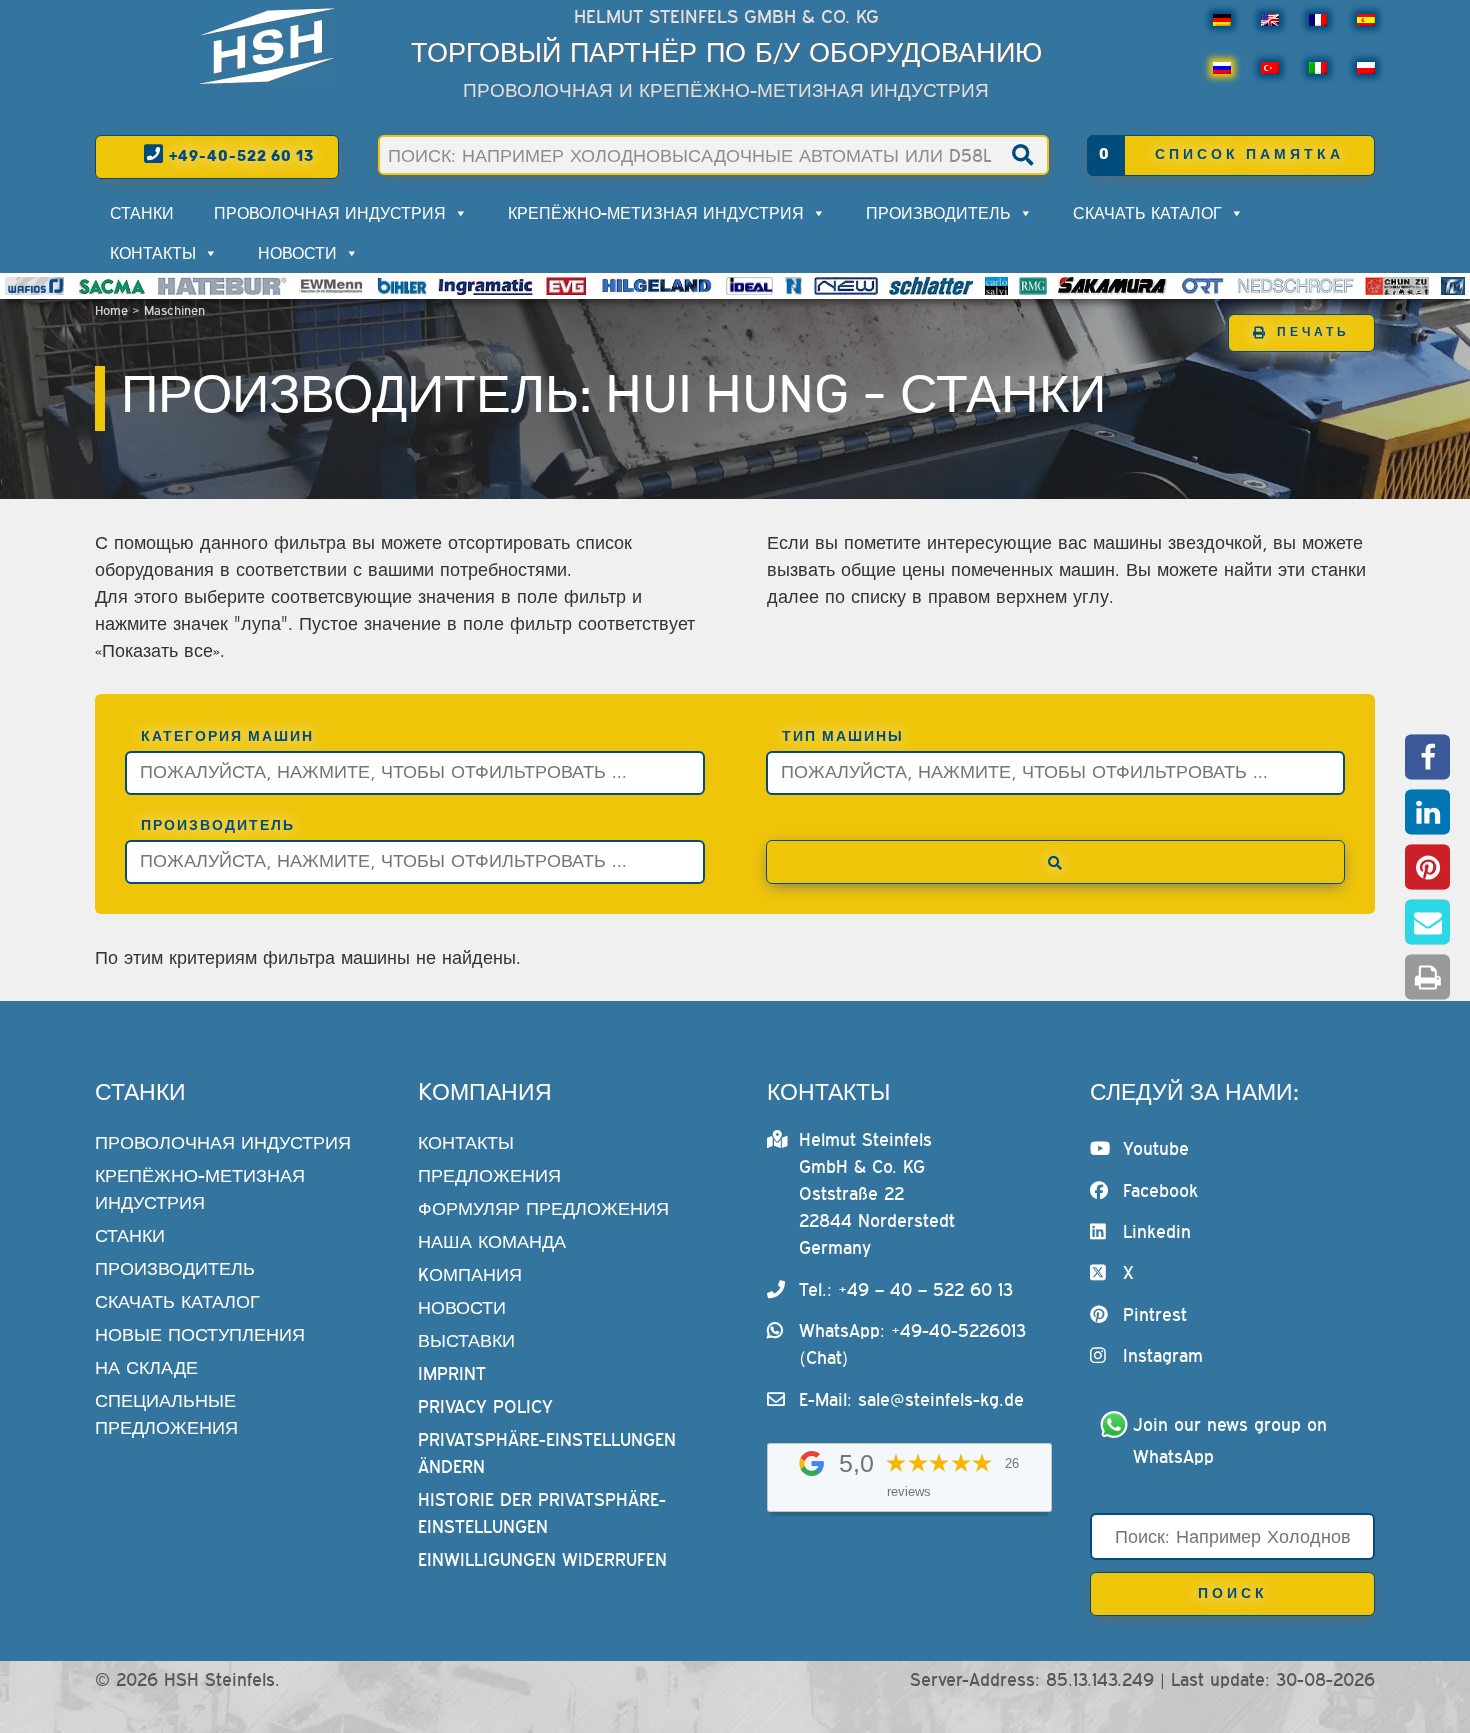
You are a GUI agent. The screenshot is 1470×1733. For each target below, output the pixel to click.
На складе (146, 1367)
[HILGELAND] (656, 286)
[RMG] (1033, 286)
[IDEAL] (749, 286)
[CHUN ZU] (1397, 286)
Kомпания (470, 1274)
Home (111, 310)
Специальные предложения (166, 1414)
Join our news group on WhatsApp (1233, 1440)
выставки (466, 1340)
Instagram (1163, 1355)
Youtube (1156, 1148)
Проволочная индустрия (330, 213)
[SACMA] (111, 286)
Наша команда (492, 1241)
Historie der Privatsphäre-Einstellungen (542, 1513)
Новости (297, 253)
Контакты (153, 253)
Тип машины (843, 736)
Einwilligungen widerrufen (542, 1559)
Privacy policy (485, 1406)
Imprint (452, 1373)
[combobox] (415, 773)
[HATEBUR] (222, 286)
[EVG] (566, 286)
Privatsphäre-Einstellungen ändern (547, 1453)
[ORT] (1202, 286)
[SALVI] (996, 286)
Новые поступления (200, 1334)
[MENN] (332, 286)
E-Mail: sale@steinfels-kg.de (911, 1399)
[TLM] (1453, 286)
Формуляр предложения (543, 1208)
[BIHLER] (402, 286)
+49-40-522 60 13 (239, 156)
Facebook (1160, 1190)
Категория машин (227, 736)
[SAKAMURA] (1113, 286)
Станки (142, 213)
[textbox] (420, 770)
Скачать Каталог (1147, 213)
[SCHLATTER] (931, 286)
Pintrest (1155, 1314)
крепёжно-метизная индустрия (656, 213)
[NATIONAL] (794, 286)
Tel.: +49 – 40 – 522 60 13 (906, 1289)
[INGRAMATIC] (486, 286)
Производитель (938, 213)
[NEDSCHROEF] (1295, 286)
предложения (489, 1175)
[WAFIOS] (34, 286)
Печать (1313, 332)
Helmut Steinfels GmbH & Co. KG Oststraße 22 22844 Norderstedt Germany (877, 1193)
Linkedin (1157, 1231)
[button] (1427, 756)
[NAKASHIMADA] (846, 286)
